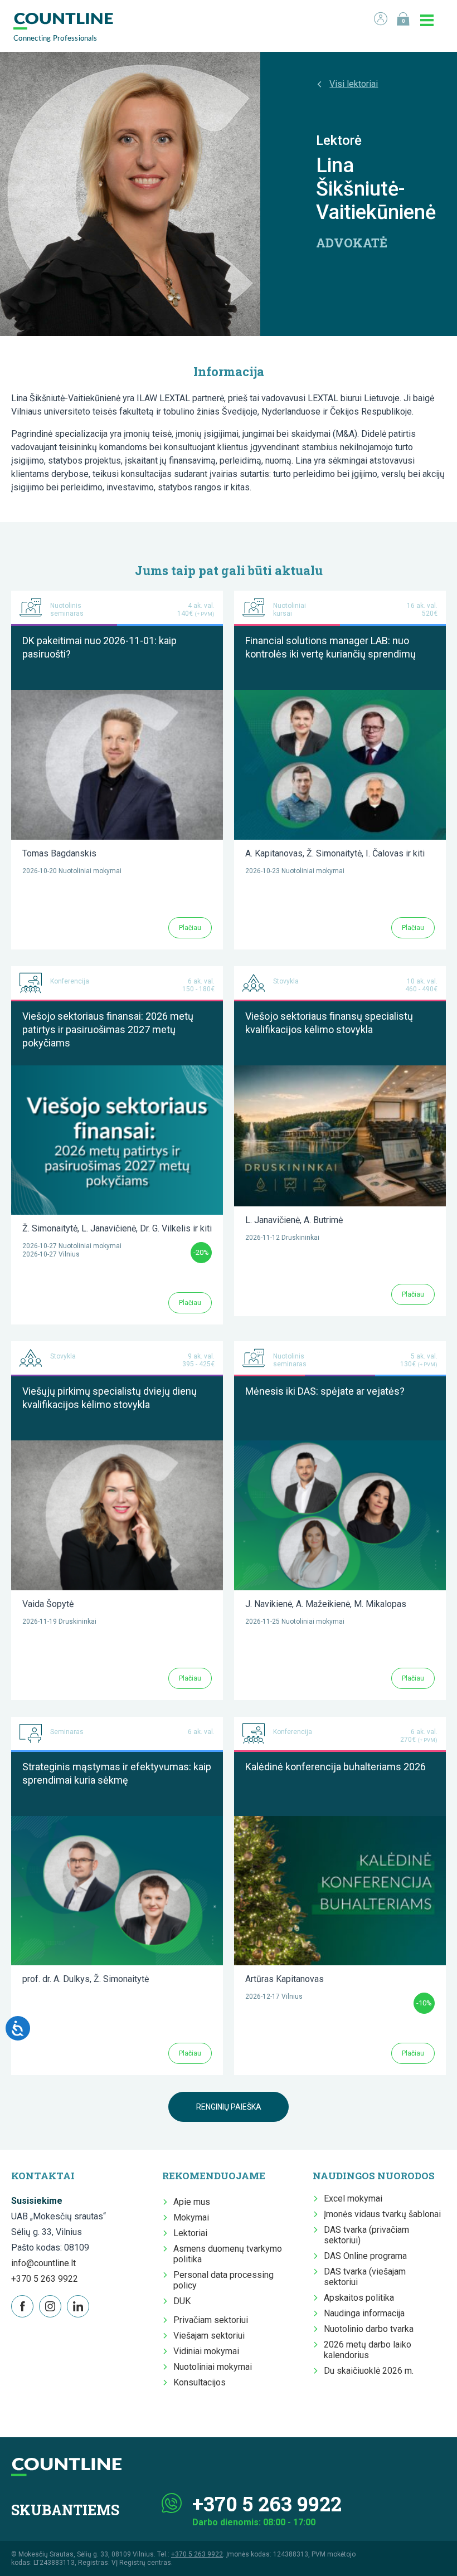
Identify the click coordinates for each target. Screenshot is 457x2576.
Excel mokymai (353, 2198)
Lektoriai (190, 2233)
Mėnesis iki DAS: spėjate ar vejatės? (325, 1391)
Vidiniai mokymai (206, 2351)
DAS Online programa (365, 2256)
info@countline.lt (43, 2263)
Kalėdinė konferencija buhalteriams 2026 (336, 1767)
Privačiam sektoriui (211, 2320)
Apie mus (192, 2202)
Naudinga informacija (364, 2313)
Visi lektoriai (354, 84)
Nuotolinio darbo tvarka (369, 2329)
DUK (182, 2301)
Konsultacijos (200, 2382)
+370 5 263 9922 (45, 2279)
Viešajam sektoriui (209, 2336)
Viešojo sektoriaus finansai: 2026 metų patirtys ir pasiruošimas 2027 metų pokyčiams (108, 1029)
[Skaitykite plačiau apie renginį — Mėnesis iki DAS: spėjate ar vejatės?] (340, 1446)
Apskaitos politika (359, 2298)
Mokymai (191, 2217)
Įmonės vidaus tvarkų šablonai (382, 2214)
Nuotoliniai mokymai (213, 2367)
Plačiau (190, 928)
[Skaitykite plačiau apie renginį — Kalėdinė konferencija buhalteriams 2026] (340, 1821)
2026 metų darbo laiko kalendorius (368, 2350)
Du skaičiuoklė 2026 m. (369, 2371)
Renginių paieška (229, 2107)
